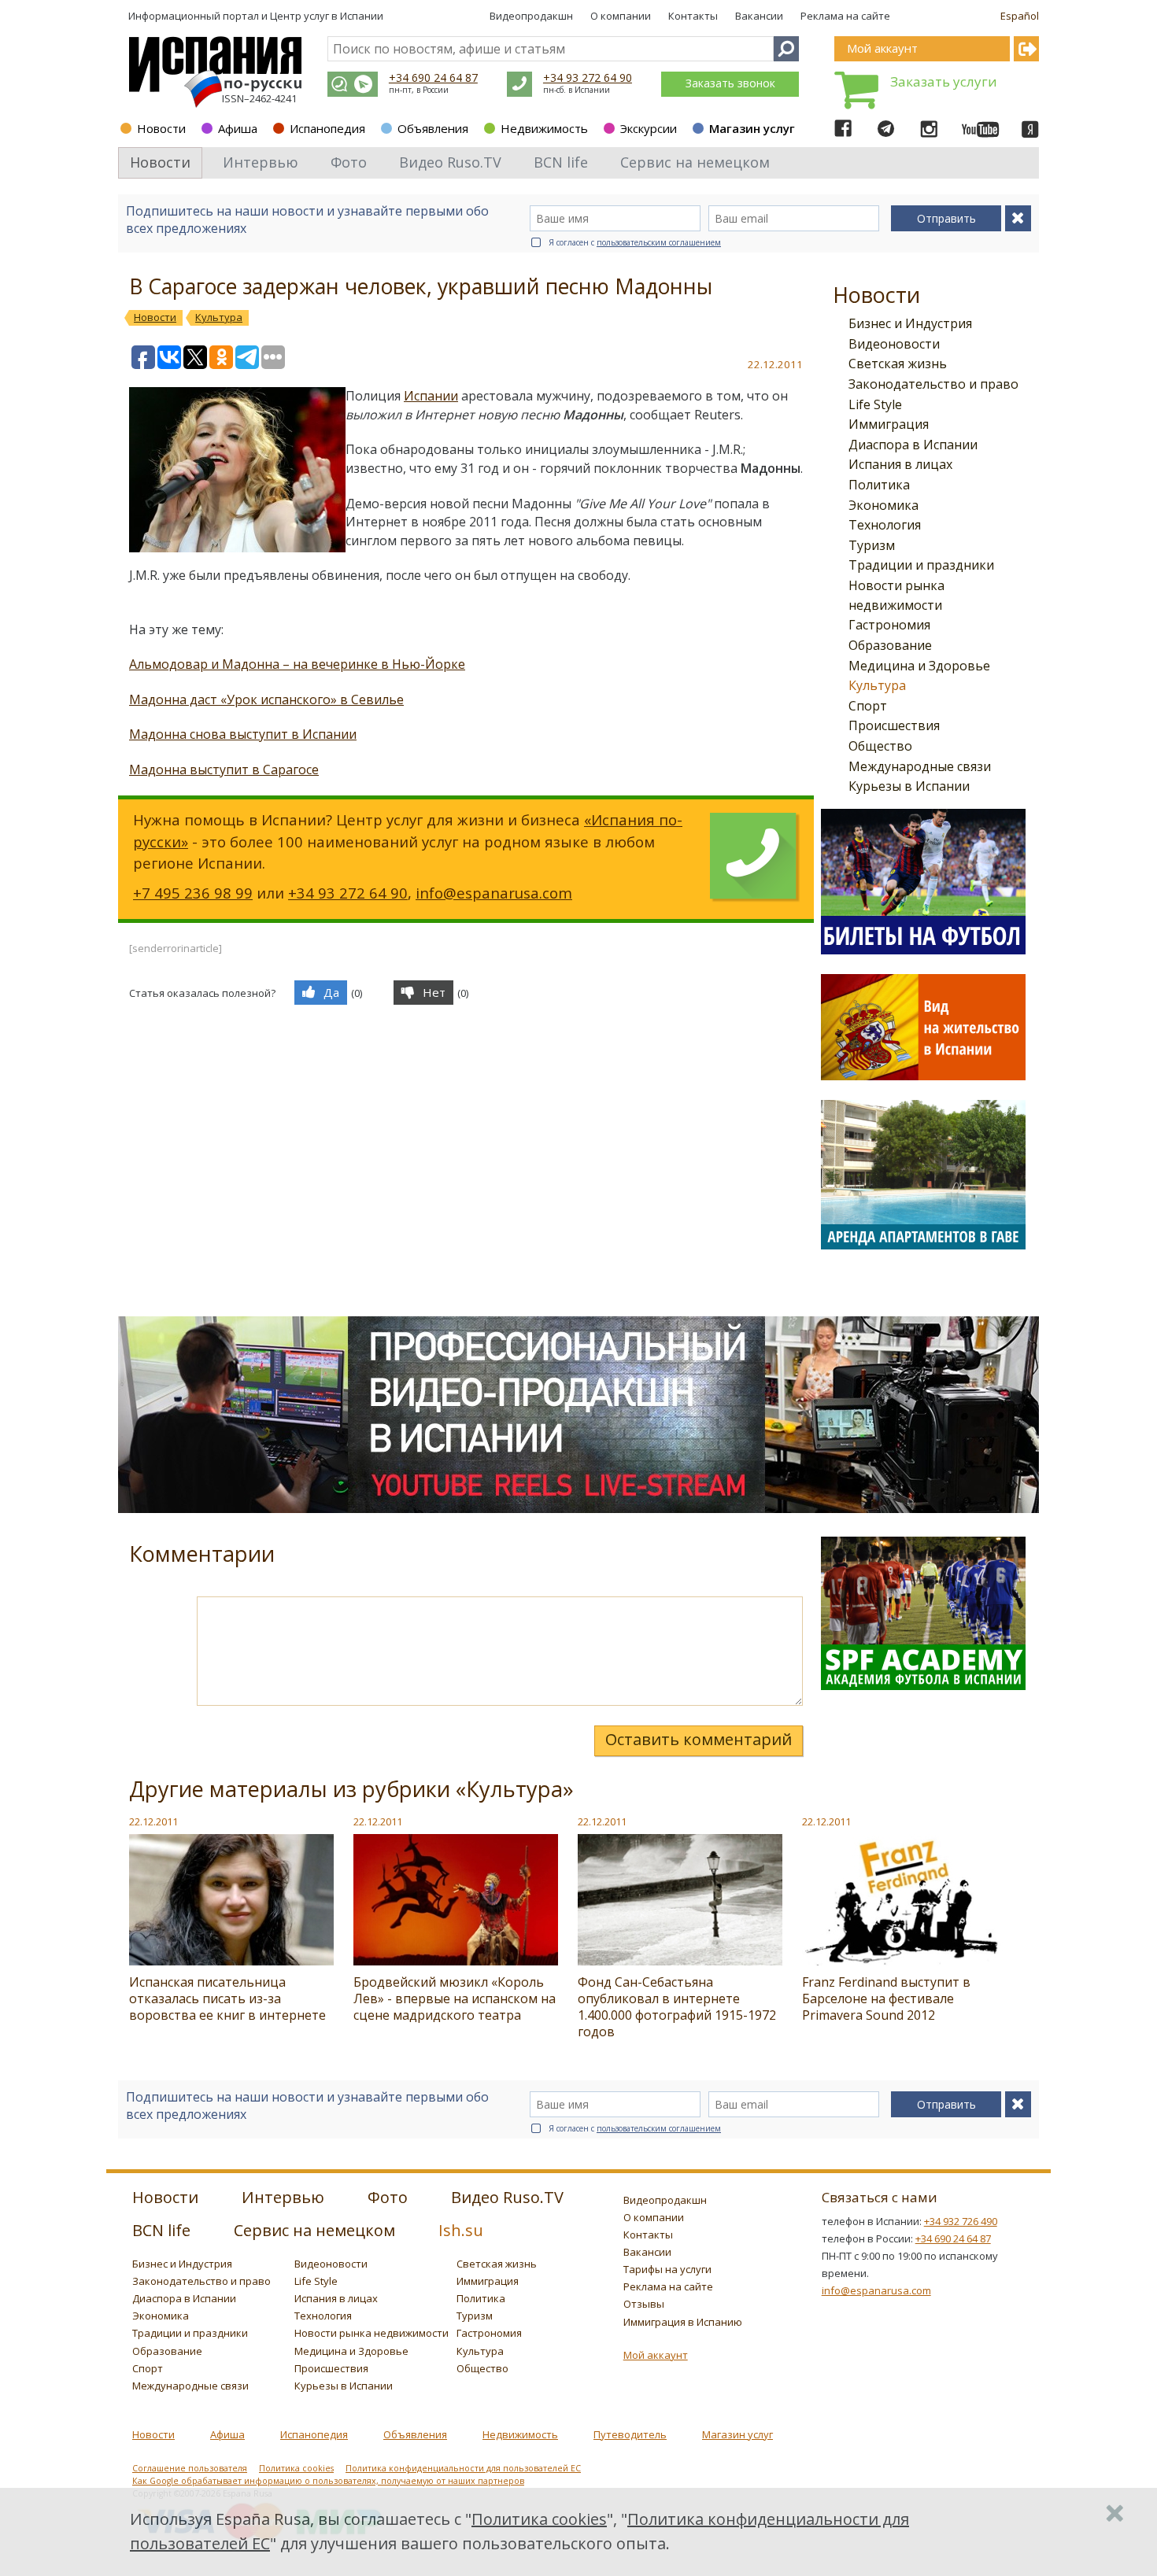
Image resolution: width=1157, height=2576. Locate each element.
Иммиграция (889, 424)
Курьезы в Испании (909, 786)
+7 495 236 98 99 (193, 893)
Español (1020, 16)
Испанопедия (327, 128)
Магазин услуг (752, 128)
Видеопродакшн (531, 16)
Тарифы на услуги (667, 2269)
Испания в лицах (900, 464)
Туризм (872, 545)
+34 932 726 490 (961, 2221)
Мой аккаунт (656, 2355)
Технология (885, 525)
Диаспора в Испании (913, 445)
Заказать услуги (944, 81)
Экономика (883, 505)
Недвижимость (544, 128)
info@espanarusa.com (494, 893)
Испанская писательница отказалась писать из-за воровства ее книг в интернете (227, 1998)
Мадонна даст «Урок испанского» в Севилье (266, 699)
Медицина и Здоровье (919, 666)
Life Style (875, 404)
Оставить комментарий (699, 1739)
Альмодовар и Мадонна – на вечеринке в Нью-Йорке (297, 664)
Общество (880, 746)
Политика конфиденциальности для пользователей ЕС (463, 2468)
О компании (621, 16)
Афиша (238, 128)
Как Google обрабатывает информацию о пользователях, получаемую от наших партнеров (328, 2481)
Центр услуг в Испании (327, 16)
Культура (877, 685)
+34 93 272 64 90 (588, 78)
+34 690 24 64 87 (433, 78)
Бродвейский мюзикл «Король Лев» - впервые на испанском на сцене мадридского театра (455, 1998)
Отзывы (644, 2304)
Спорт (868, 706)
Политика (879, 485)
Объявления (433, 128)
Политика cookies (296, 2468)
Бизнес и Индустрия (910, 323)
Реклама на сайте (845, 16)
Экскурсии (649, 128)
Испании (431, 396)
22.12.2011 (153, 1821)
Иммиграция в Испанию (683, 2322)
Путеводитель (630, 2434)
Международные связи (920, 766)
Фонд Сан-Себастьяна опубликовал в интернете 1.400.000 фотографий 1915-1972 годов (677, 2007)
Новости (161, 128)
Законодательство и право (933, 384)
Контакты (693, 16)
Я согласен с (635, 242)
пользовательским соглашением (659, 242)
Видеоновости (894, 344)
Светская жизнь (898, 364)
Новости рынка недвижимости (371, 2333)
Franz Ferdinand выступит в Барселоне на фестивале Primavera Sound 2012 (886, 1998)
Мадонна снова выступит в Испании (243, 734)
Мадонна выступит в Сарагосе (224, 769)
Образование (890, 645)
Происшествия (894, 725)
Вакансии (759, 16)
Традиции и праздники (921, 565)
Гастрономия (889, 625)
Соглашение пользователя (190, 2468)
